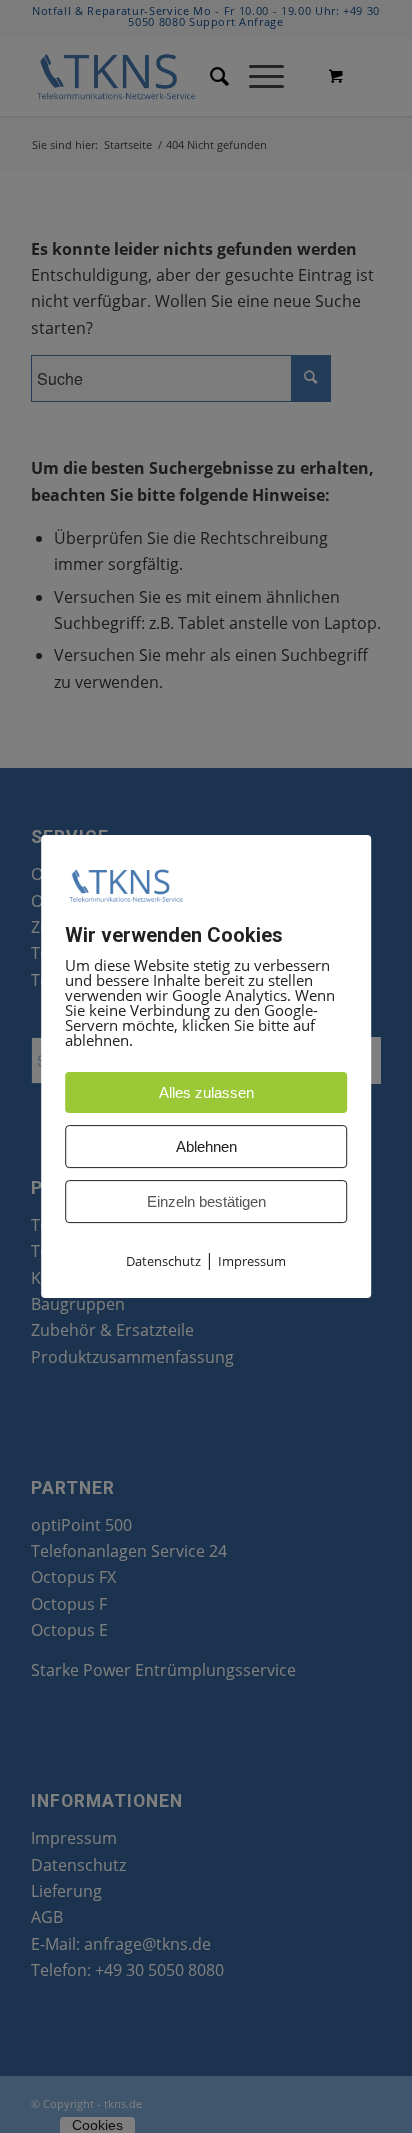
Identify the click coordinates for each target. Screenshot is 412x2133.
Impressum (252, 1261)
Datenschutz (163, 1261)
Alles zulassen (206, 1092)
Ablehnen (206, 1146)
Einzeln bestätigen (206, 1201)
